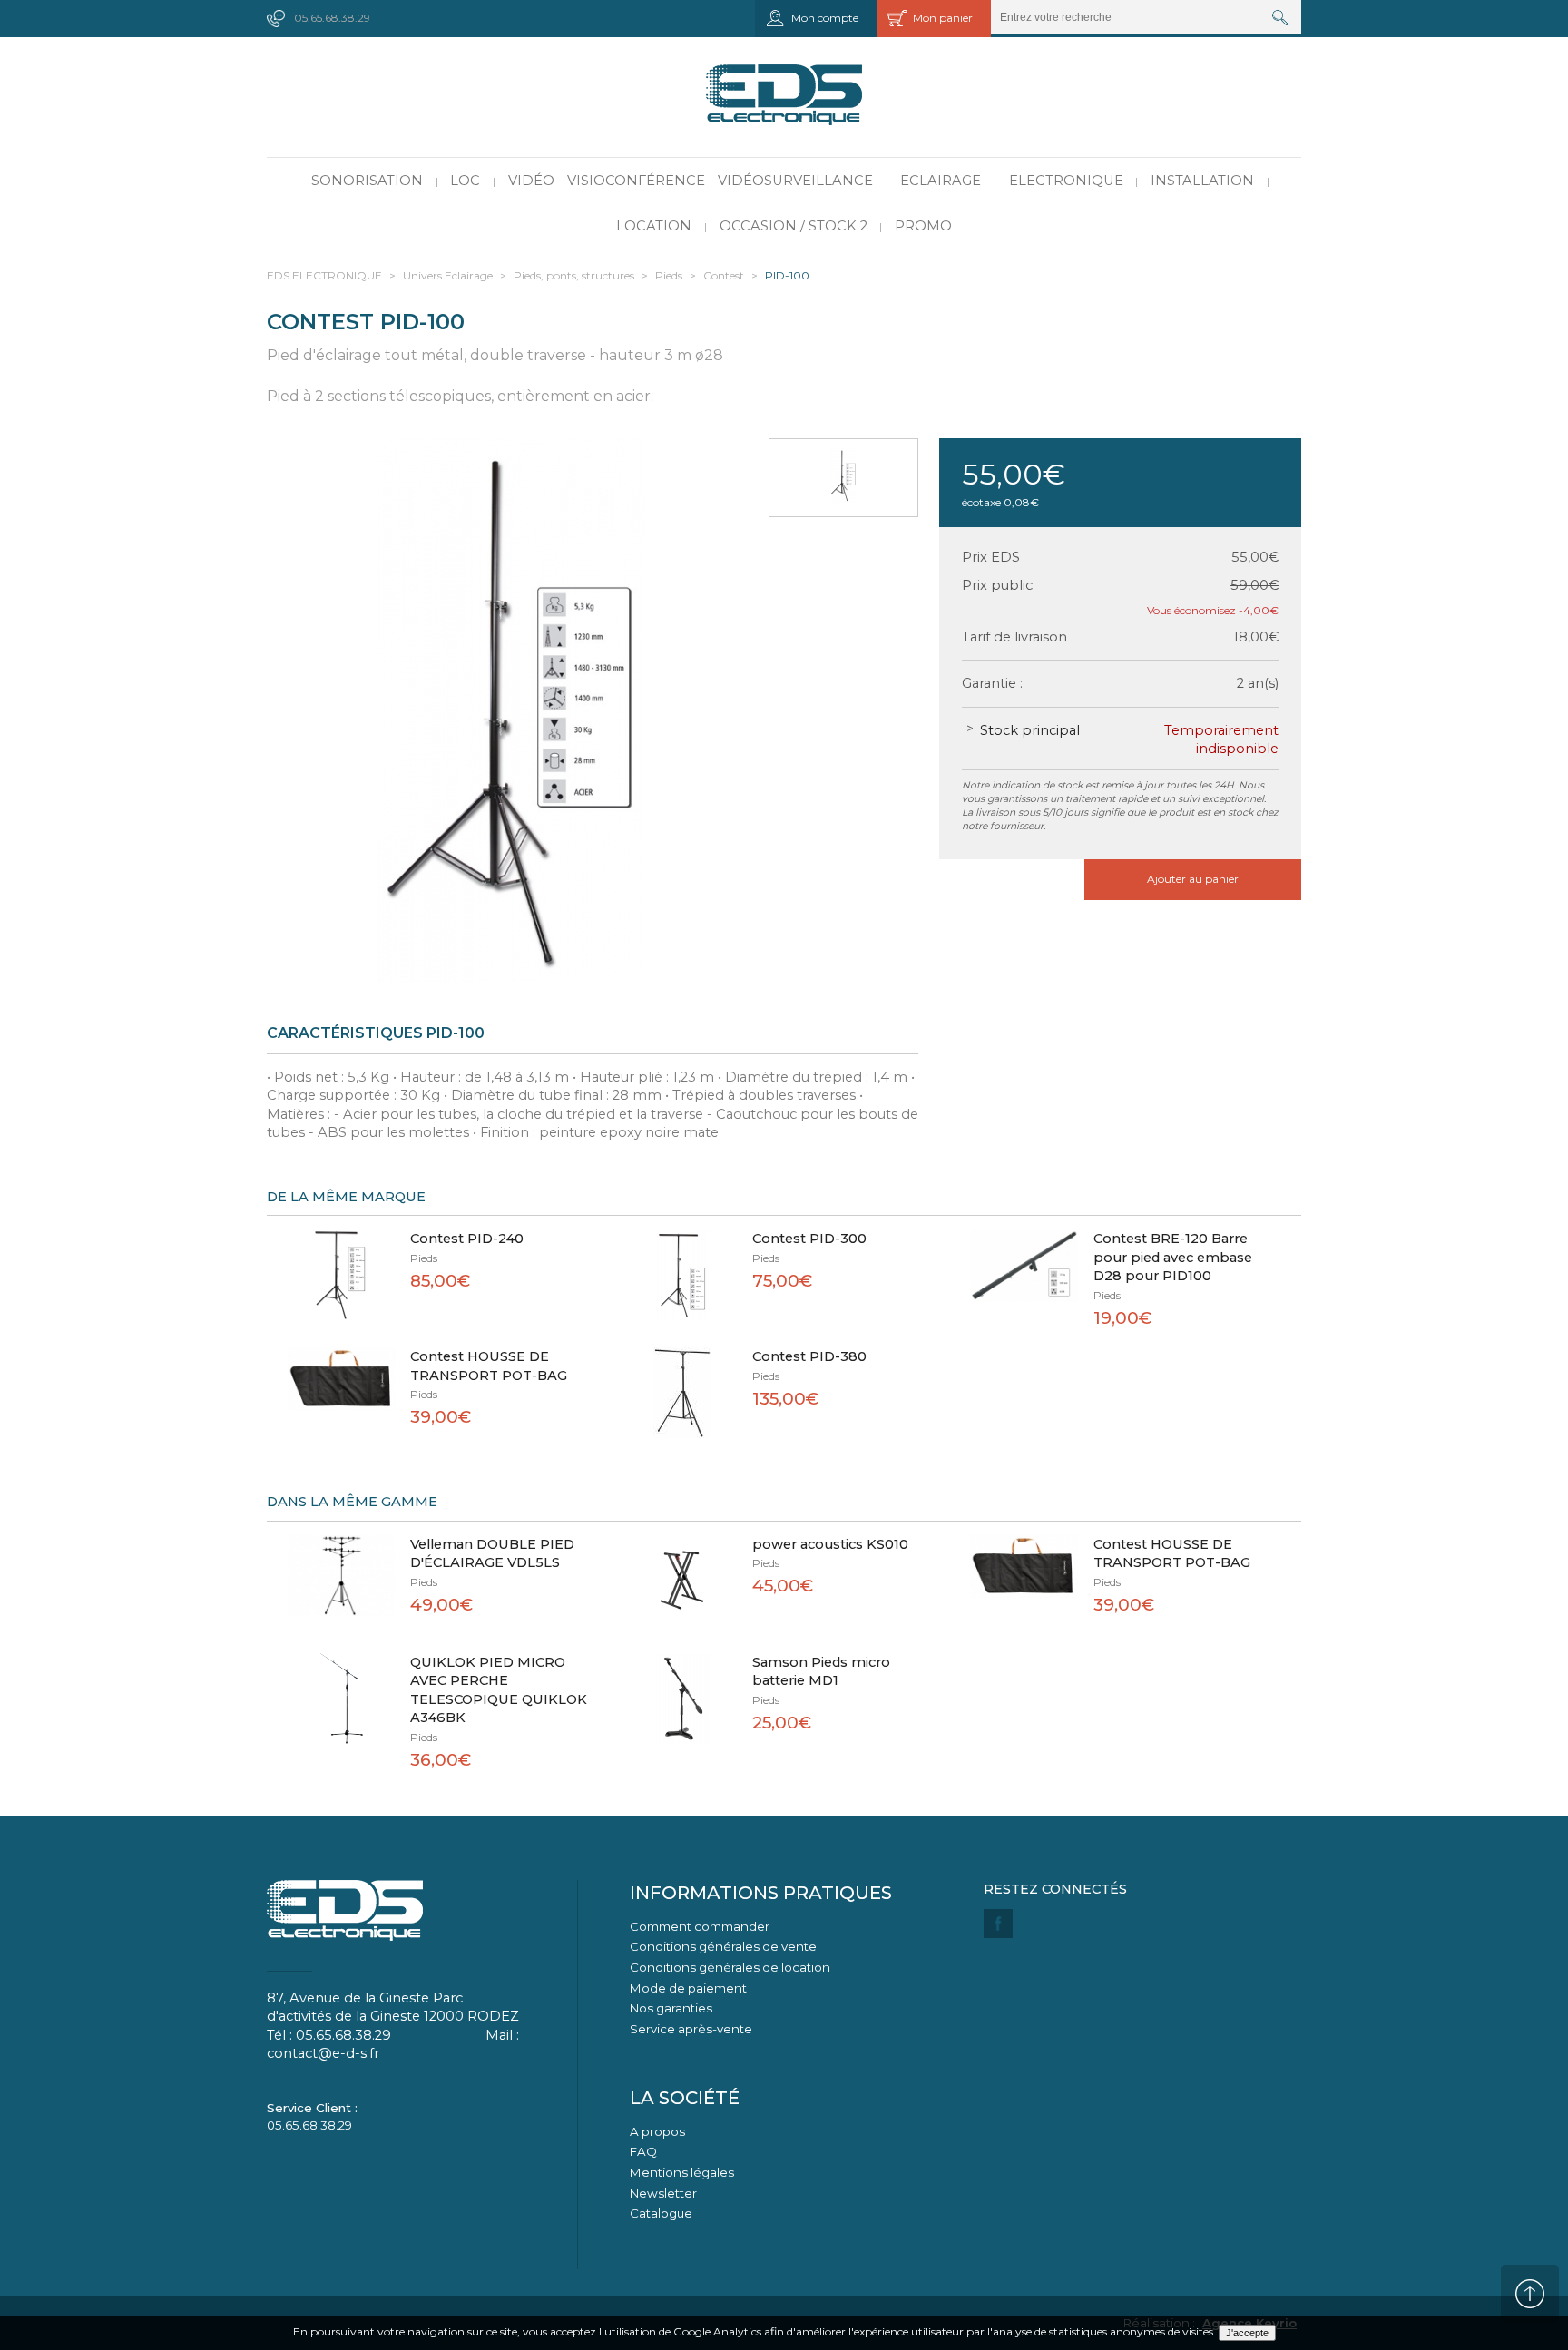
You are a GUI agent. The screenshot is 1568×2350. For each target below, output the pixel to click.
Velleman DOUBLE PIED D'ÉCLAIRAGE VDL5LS (492, 1554)
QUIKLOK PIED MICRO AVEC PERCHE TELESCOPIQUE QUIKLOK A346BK (499, 1690)
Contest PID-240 (467, 1239)
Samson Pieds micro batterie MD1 (821, 1672)
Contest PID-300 (809, 1239)
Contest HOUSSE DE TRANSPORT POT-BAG (489, 1366)
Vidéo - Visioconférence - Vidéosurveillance (691, 181)
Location (654, 226)
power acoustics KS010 (830, 1544)
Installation (1202, 181)
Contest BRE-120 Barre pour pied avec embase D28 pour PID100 (1173, 1257)
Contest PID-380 (809, 1356)
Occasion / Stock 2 (794, 226)
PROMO (923, 226)
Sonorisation (367, 181)
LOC (465, 181)
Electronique (1066, 181)
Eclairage (941, 181)
